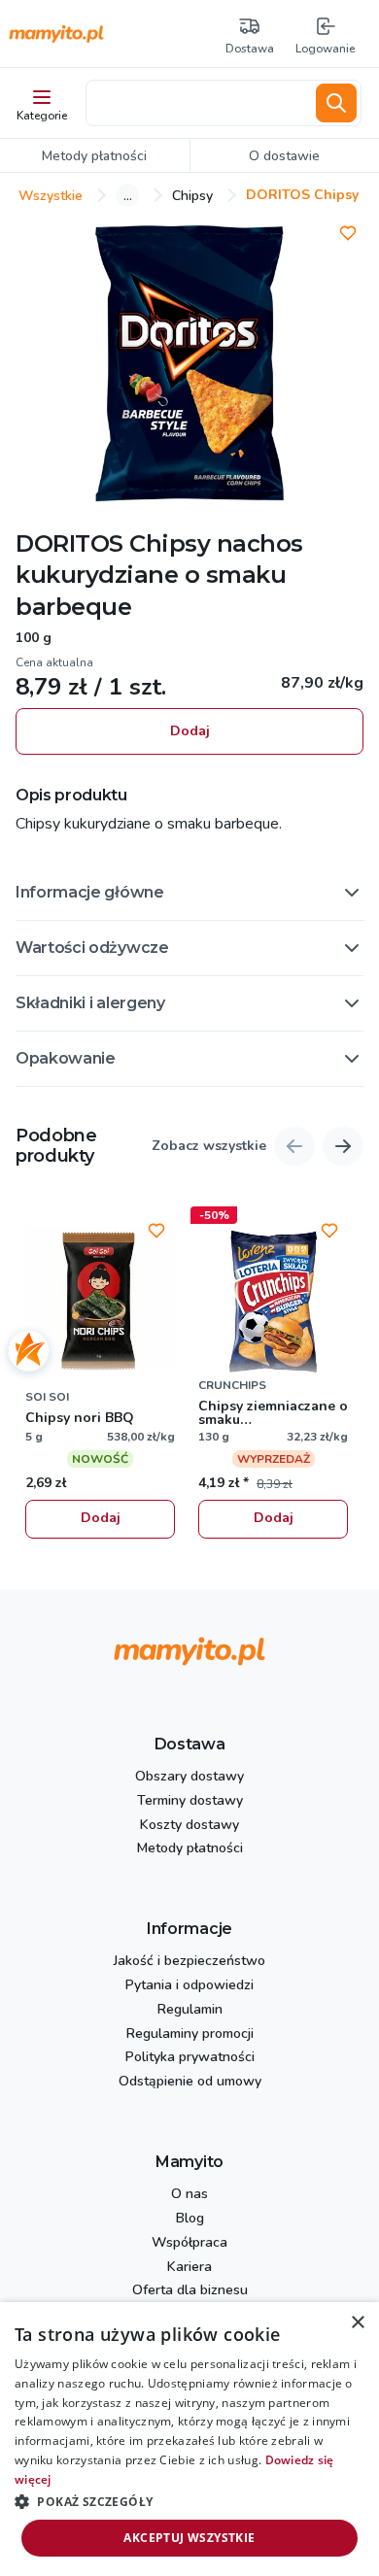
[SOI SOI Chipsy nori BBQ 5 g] (100, 1302)
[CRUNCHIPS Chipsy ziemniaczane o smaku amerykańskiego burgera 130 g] (273, 1302)
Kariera (189, 2268)
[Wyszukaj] (336, 103)
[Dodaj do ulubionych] (348, 233)
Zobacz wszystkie (209, 1147)
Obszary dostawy (189, 1777)
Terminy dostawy (190, 1801)
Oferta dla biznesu (190, 2291)
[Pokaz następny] (343, 1146)
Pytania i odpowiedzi (189, 1986)
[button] (189, 893)
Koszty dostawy (189, 1826)
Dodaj (190, 731)
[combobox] (197, 103)
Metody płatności (190, 1849)
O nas (189, 2195)
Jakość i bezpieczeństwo (189, 1962)
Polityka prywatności (190, 2058)
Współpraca (189, 2243)
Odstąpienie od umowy (190, 2082)
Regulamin (190, 2010)
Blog (190, 2219)
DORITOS (69, 543)
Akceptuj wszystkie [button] (189, 2538)
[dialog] (189, 2439)
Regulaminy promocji (190, 2034)
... (128, 195)
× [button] (357, 2323)
